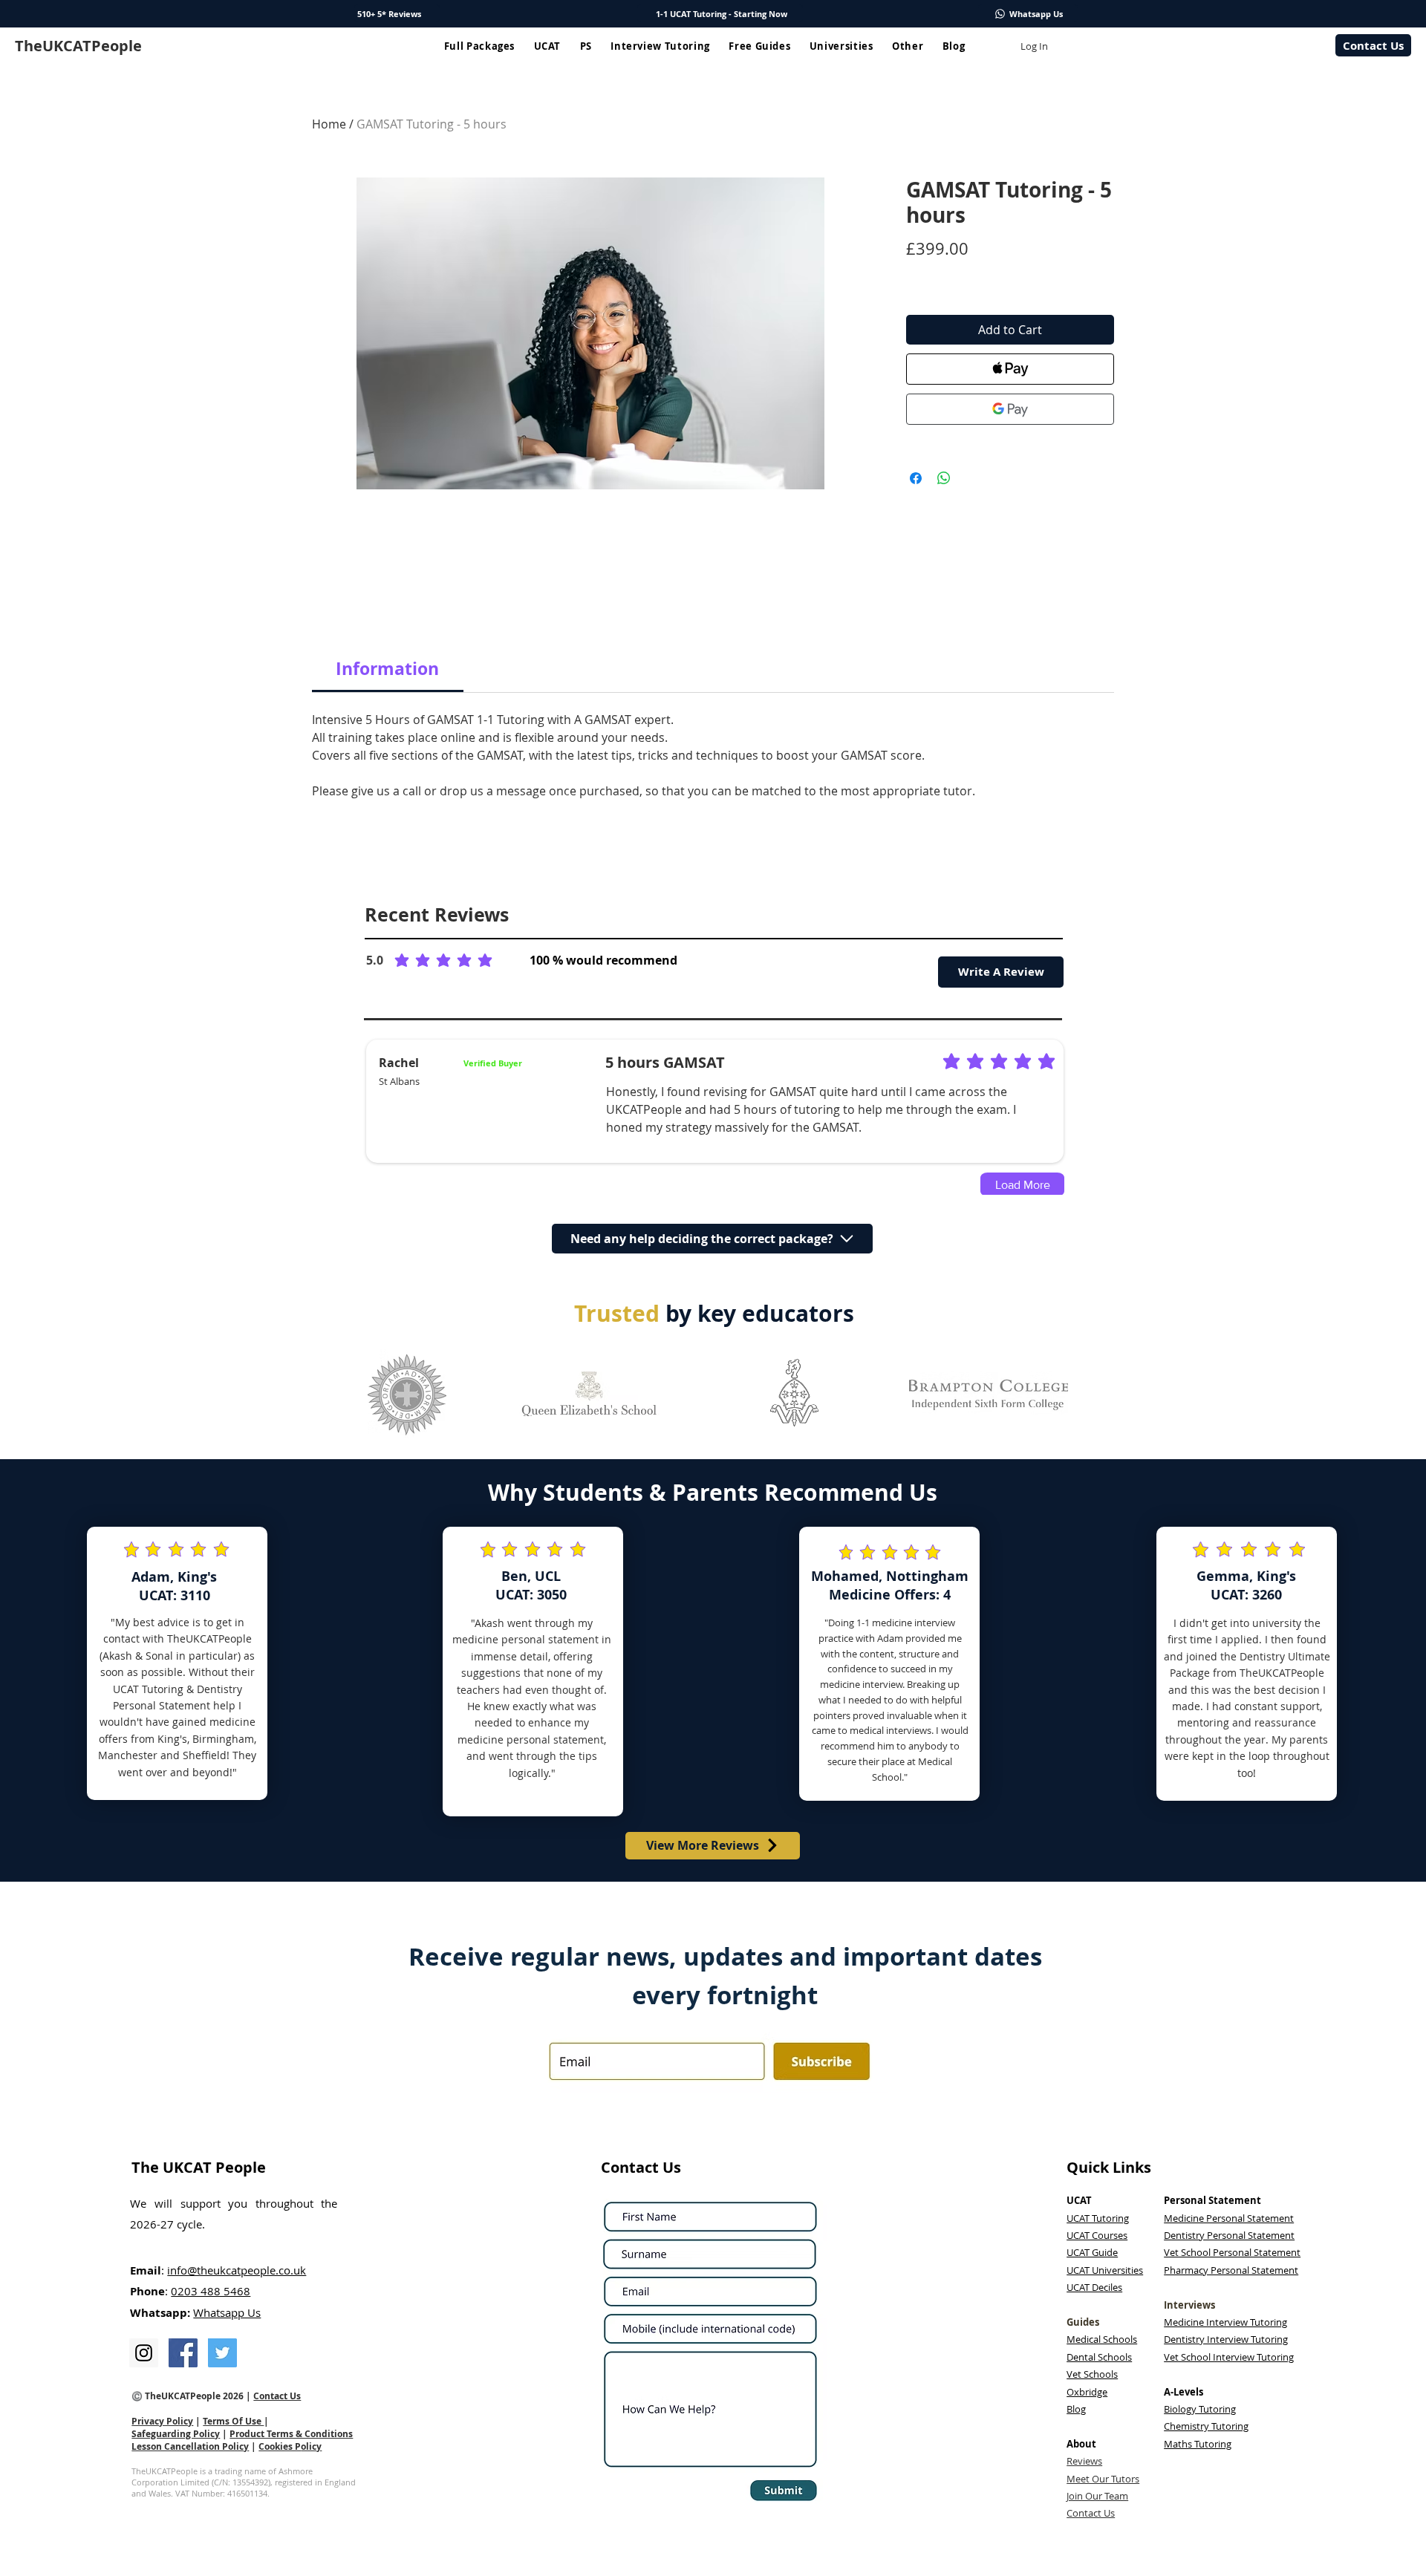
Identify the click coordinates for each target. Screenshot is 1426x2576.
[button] (479, 46)
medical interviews (891, 1730)
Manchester (128, 1755)
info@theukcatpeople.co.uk (237, 2270)
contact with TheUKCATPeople (178, 1638)
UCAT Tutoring (148, 1689)
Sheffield (205, 1755)
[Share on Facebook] (916, 478)
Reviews (1084, 2461)
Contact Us (277, 2396)
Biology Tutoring (1200, 2409)
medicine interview (861, 1684)
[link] (387, 668)
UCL (548, 1576)
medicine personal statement (525, 1639)
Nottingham (927, 1576)
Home (329, 124)
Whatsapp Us (227, 2312)
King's (197, 1577)
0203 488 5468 (211, 2291)
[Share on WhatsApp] (944, 478)
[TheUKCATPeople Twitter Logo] (222, 2353)
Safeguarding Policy (176, 2434)
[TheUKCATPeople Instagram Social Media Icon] (144, 2353)
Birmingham (223, 1739)
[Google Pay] (1010, 409)
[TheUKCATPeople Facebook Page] (183, 2353)
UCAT (1228, 1595)
